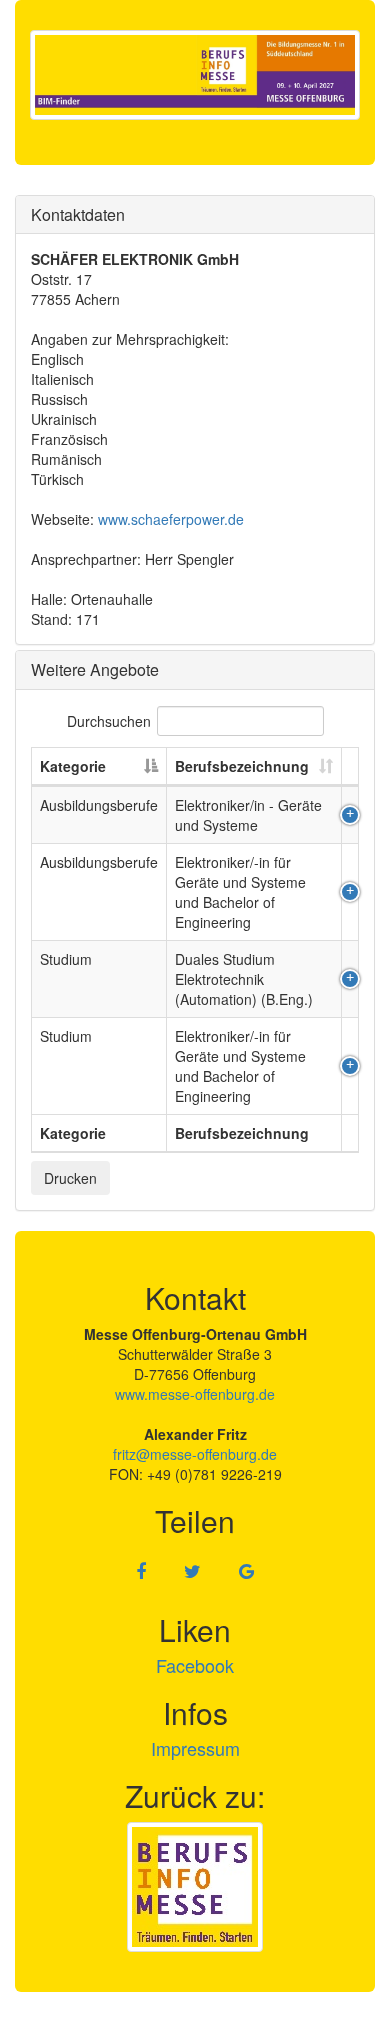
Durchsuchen (109, 721)
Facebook (195, 1665)
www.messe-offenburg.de (195, 1394)
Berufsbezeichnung (242, 766)
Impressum (195, 1748)
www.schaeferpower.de (171, 519)
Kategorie (73, 766)
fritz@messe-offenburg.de (195, 1454)
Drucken (70, 1178)
